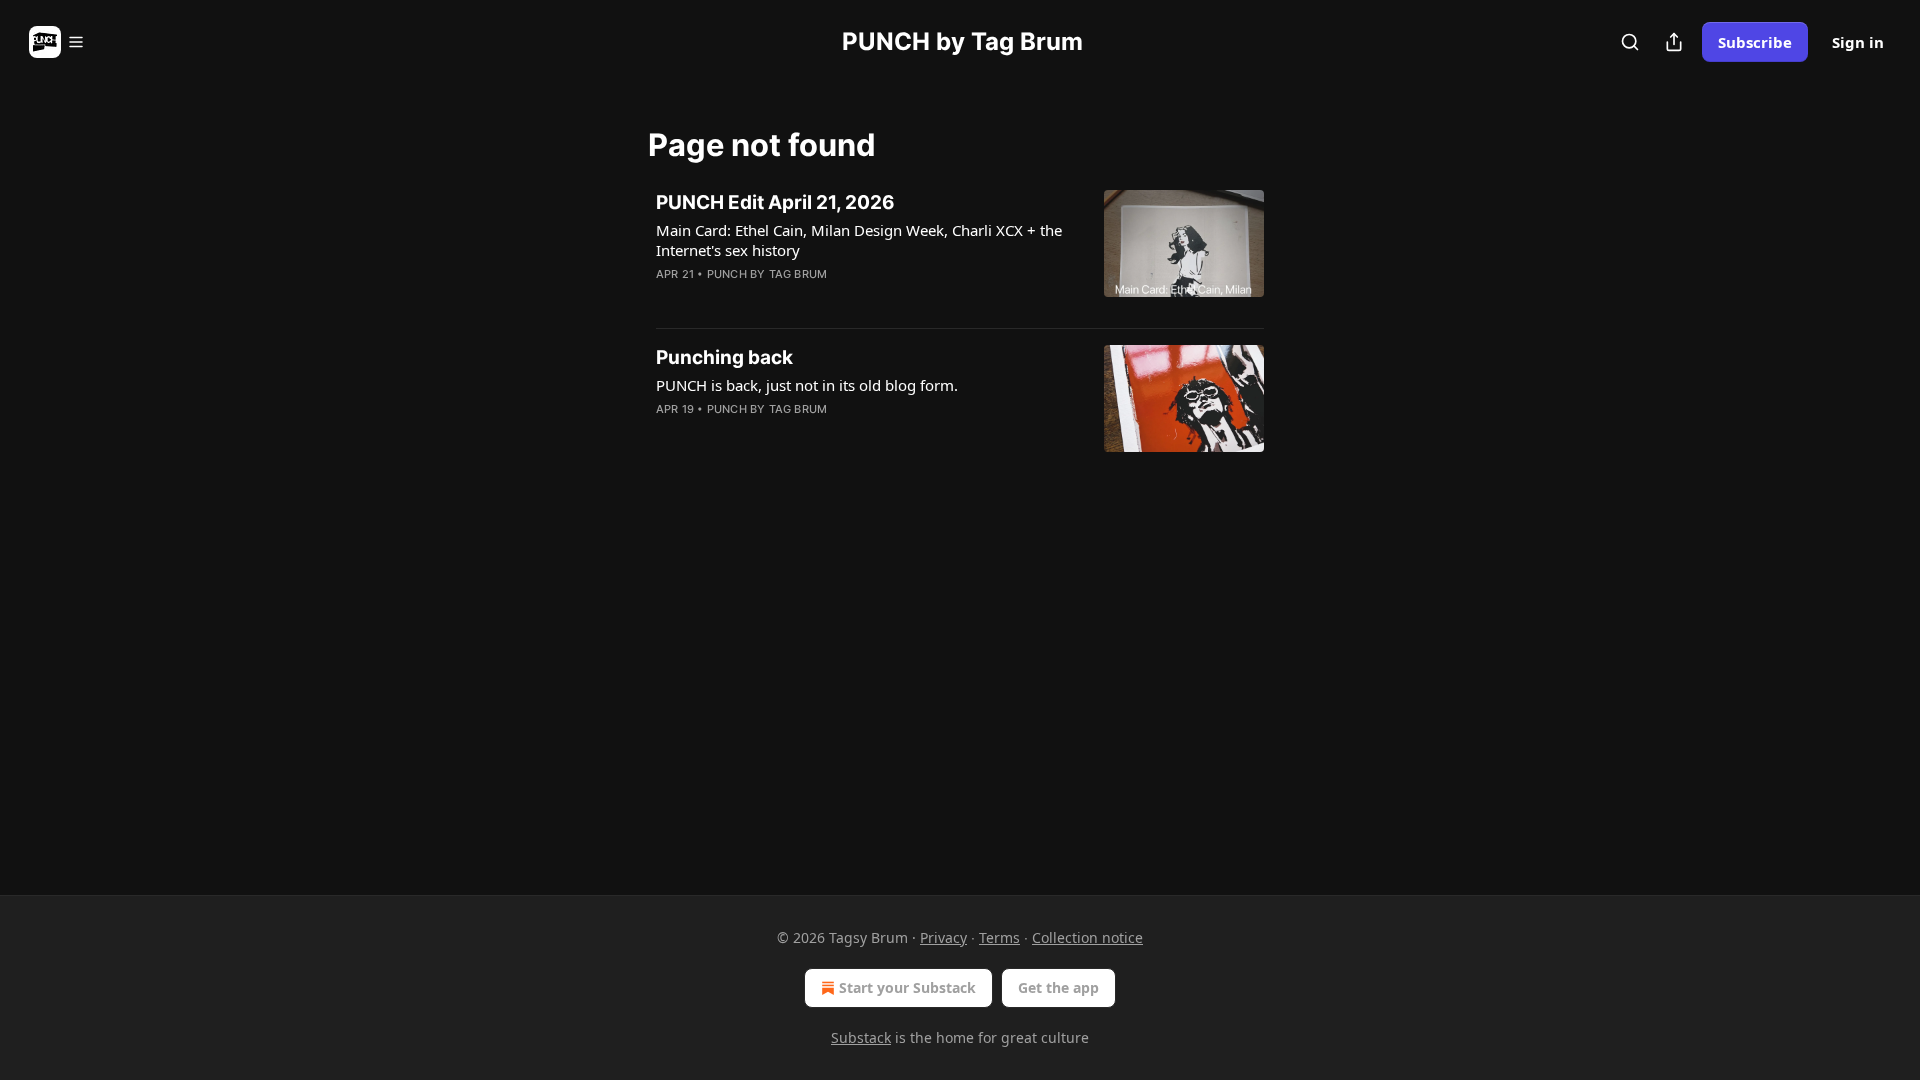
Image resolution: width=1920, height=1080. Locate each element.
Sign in (1858, 42)
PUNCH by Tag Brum (767, 274)
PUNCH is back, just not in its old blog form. (807, 385)
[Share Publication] (1674, 42)
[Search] (1630, 42)
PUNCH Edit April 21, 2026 (775, 202)
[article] (960, 251)
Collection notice (1087, 937)
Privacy (943, 937)
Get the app (1058, 987)
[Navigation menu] (57, 42)
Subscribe (1755, 42)
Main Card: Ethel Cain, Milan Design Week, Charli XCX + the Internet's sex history (859, 240)
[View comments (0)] (802, 300)
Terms (999, 937)
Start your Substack (907, 987)
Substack (861, 1037)
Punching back (724, 357)
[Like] (669, 300)
